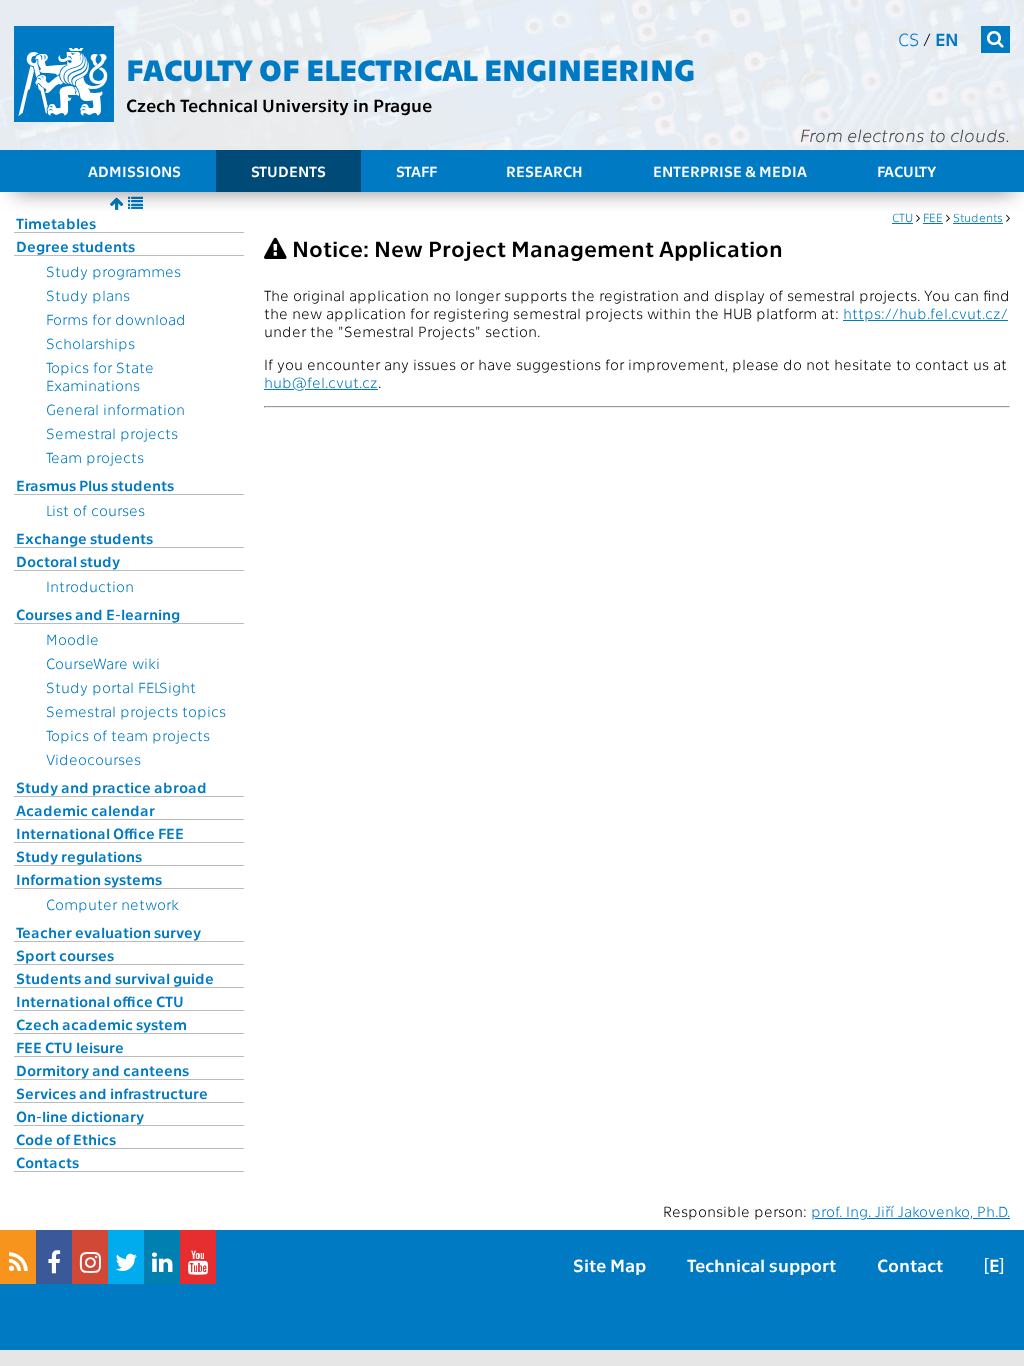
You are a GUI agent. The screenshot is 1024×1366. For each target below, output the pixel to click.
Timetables (56, 223)
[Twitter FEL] (126, 1257)
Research (544, 171)
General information (115, 409)
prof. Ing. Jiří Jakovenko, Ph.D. (910, 1211)
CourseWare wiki (103, 663)
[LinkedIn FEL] (162, 1257)
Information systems (89, 879)
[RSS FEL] (18, 1257)
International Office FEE (100, 833)
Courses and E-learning (98, 614)
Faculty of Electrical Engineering (410, 68)
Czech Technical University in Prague (279, 104)
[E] (994, 1264)
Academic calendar (85, 810)
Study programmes (113, 271)
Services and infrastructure (112, 1093)
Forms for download (116, 319)
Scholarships (90, 343)
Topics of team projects (128, 735)
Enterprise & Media (730, 171)
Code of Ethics (66, 1139)
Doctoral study (68, 561)
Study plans (88, 295)
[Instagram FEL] (90, 1257)
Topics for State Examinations (100, 376)
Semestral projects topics (136, 711)
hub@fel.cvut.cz (321, 382)
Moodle (72, 639)
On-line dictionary (80, 1116)
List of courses (95, 510)
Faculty (906, 171)
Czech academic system (101, 1024)
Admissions (134, 171)
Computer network (112, 904)
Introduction (90, 586)
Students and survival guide (115, 978)
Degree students (75, 246)
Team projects (95, 457)
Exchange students (84, 538)
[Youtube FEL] (198, 1257)
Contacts (47, 1162)
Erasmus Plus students (95, 485)
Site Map (609, 1264)
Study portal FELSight (121, 687)
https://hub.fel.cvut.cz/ (925, 313)
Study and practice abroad (111, 787)
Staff (416, 171)
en (947, 38)
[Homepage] (64, 74)
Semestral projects (112, 433)
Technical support (761, 1264)
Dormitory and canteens (102, 1070)
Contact (910, 1264)
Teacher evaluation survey (108, 932)
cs (908, 38)
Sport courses (65, 955)
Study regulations (79, 856)
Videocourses (93, 759)
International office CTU (100, 1001)
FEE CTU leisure (70, 1047)
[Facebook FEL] (54, 1257)
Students (288, 171)
